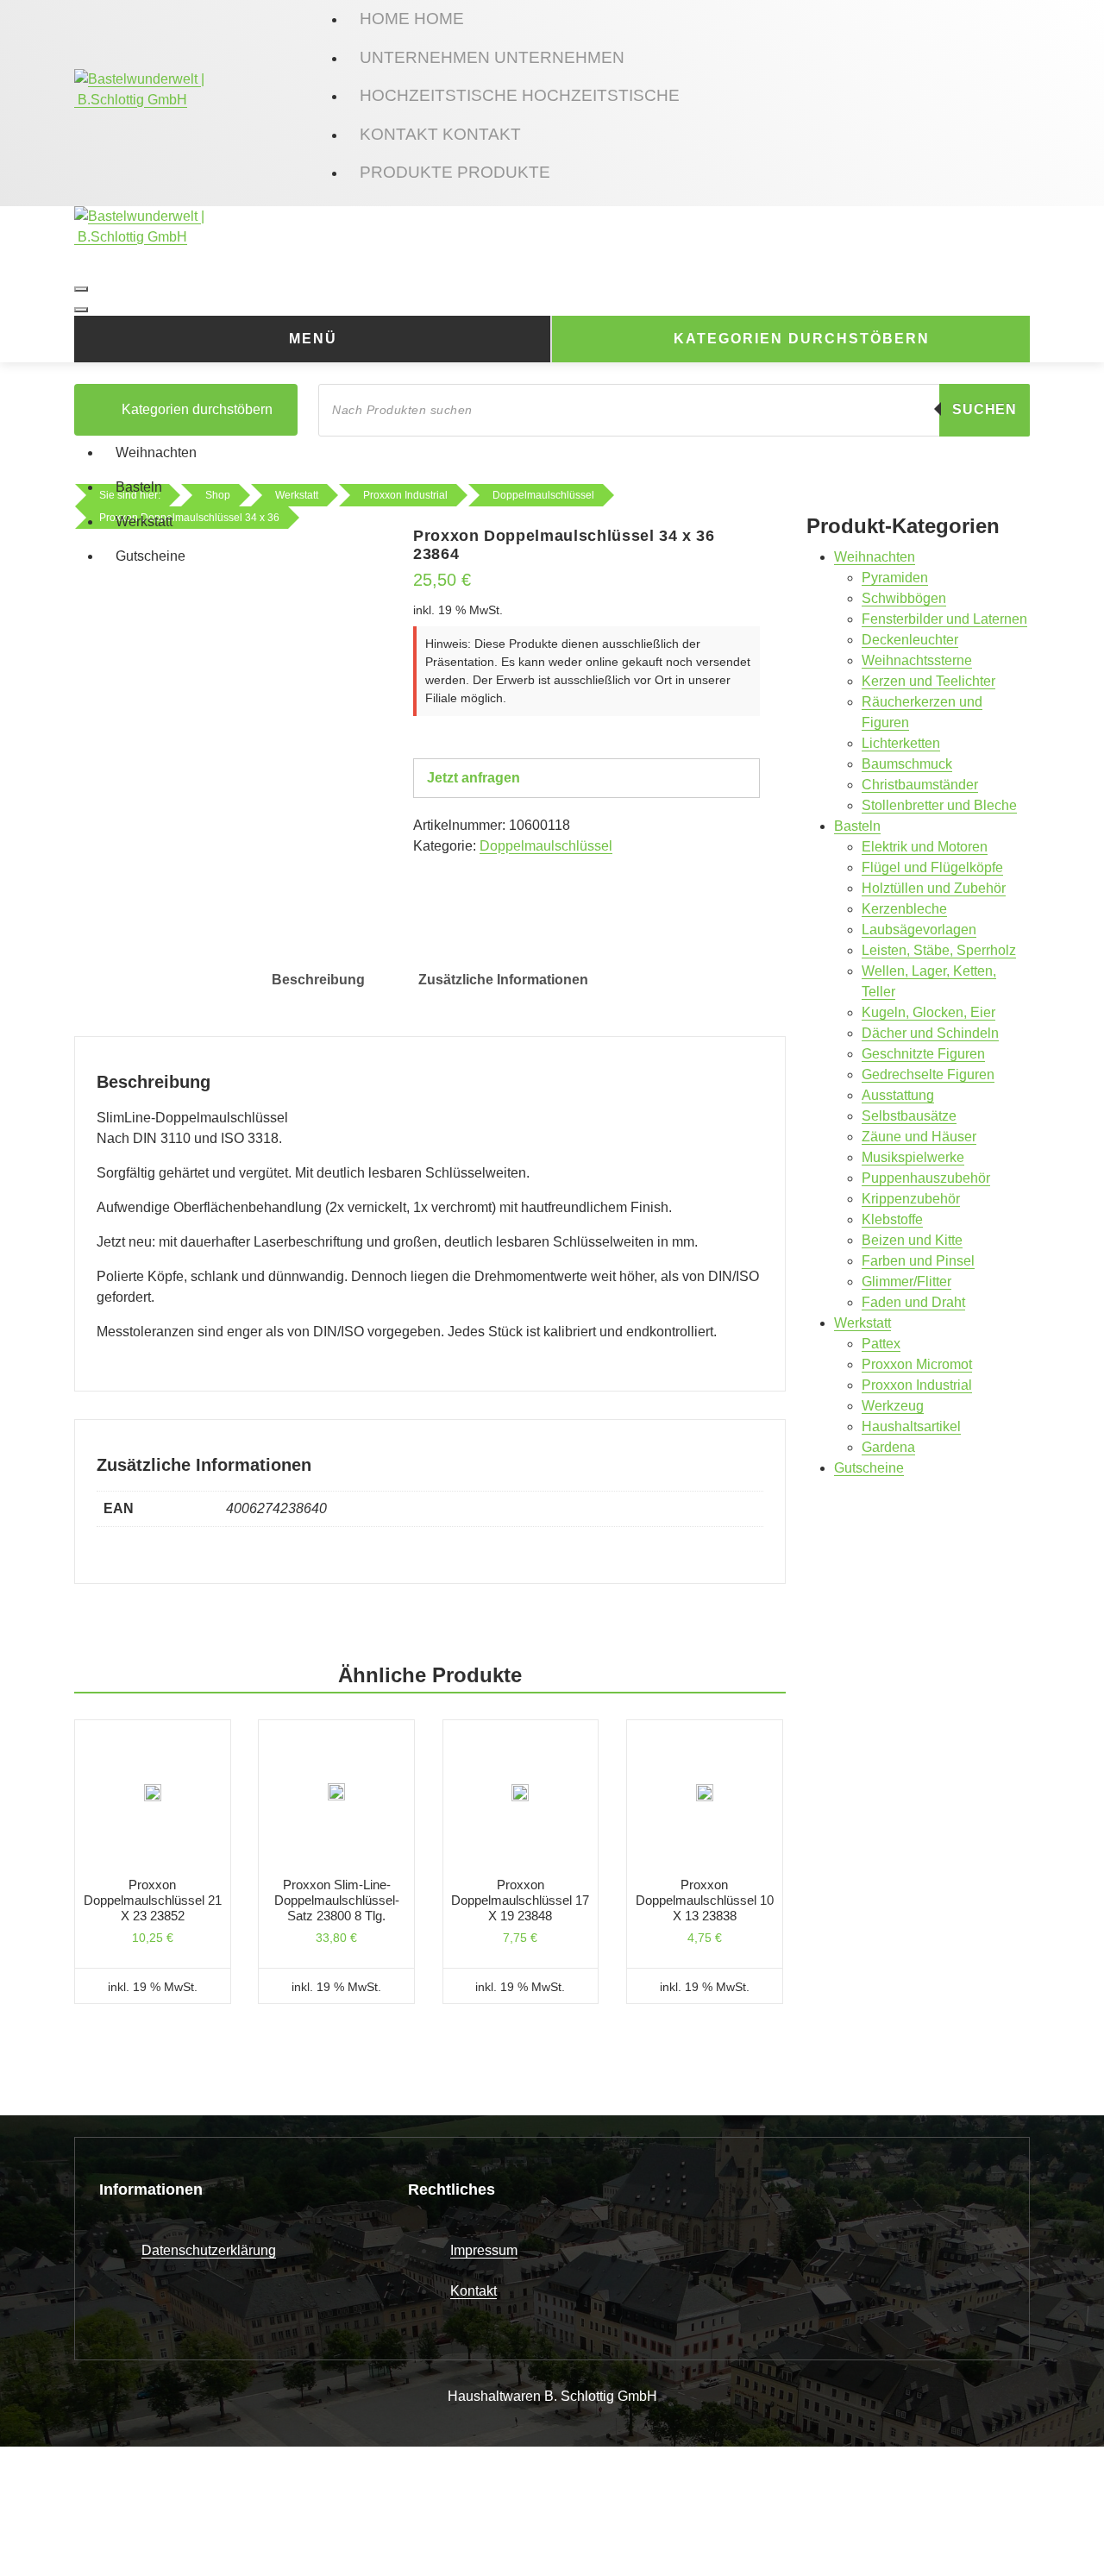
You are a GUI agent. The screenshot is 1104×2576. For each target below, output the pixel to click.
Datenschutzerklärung (209, 2250)
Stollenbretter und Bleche (939, 805)
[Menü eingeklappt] (81, 289)
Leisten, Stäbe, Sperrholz (939, 950)
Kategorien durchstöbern (802, 339)
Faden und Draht (913, 1302)
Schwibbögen (904, 598)
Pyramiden (895, 578)
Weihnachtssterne (917, 660)
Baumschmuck (907, 764)
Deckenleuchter (910, 640)
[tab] (318, 980)
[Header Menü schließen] (81, 310)
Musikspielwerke (913, 1157)
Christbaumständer (920, 785)
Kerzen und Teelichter (928, 681)
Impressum (484, 2250)
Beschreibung (318, 980)
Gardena (888, 1447)
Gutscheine (151, 556)
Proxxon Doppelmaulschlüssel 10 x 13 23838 (705, 1900)
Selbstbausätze (909, 1116)
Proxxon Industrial (917, 1385)
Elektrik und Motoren (925, 847)
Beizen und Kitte (912, 1240)
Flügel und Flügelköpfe (932, 867)
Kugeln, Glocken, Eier (928, 1012)
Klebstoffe (892, 1219)
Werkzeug (893, 1406)
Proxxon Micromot (917, 1364)
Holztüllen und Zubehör (934, 888)
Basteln (139, 487)
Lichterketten (901, 743)
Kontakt (474, 2291)
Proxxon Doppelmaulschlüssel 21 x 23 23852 (153, 1900)
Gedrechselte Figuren (928, 1074)
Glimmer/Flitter (906, 1282)
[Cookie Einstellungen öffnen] (129, 2510)
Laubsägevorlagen (919, 930)
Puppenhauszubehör (926, 1178)
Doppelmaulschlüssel (546, 846)
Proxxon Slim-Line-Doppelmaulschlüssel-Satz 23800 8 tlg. (337, 1900)
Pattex (881, 1344)
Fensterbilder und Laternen (944, 619)
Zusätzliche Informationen (503, 980)
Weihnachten (156, 452)
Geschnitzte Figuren (923, 1054)
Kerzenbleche (904, 909)
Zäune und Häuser (919, 1137)
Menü (313, 339)
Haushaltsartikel (911, 1426)
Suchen (985, 409)
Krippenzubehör (911, 1199)
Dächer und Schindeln (930, 1033)
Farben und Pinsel (918, 1261)
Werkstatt (144, 521)
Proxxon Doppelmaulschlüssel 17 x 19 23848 (520, 1900)
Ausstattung (898, 1095)
